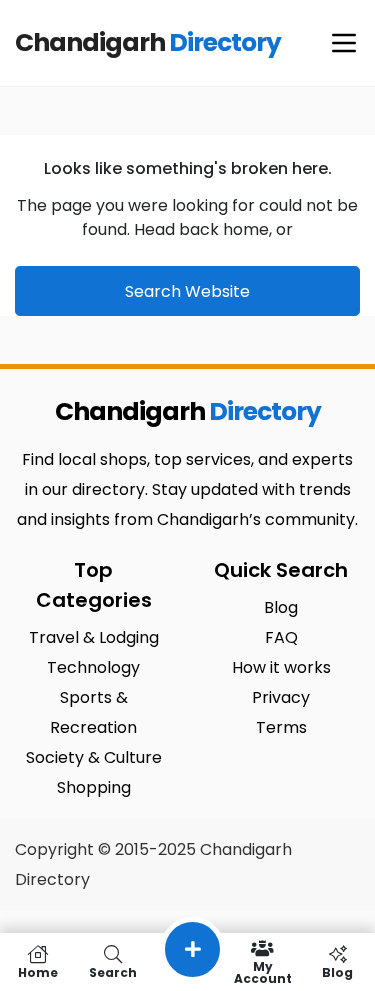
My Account (263, 971)
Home (38, 971)
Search (113, 971)
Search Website (187, 291)
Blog (337, 971)
